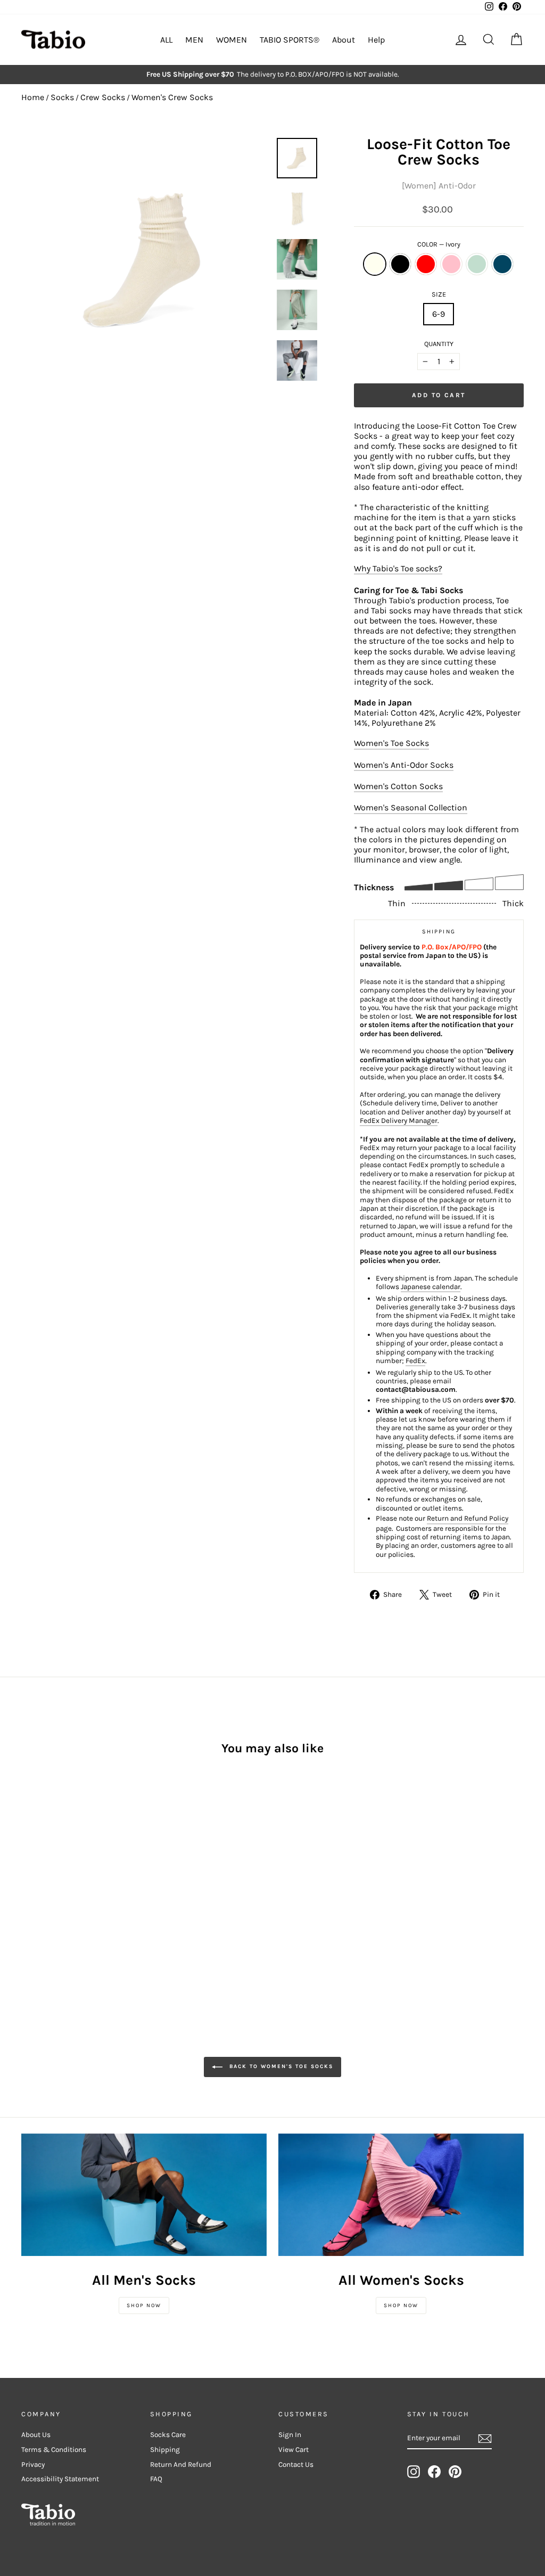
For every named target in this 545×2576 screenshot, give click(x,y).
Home (33, 97)
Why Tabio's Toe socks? (398, 568)
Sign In (290, 2435)
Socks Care (168, 2435)
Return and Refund (181, 2464)
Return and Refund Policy (468, 1518)
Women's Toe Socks (391, 743)
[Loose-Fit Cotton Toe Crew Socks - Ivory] (28, 1886)
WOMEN (232, 40)
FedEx (415, 1361)
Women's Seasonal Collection (411, 807)
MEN (194, 40)
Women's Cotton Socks (398, 786)
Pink (451, 264)
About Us (36, 2435)
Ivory (375, 264)
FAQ (156, 2479)
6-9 (439, 314)
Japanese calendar (431, 1287)
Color (439, 244)
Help (376, 40)
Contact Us (296, 2464)
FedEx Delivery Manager (399, 1121)
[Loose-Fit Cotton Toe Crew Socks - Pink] (72, 1886)
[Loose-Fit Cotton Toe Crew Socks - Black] (43, 1886)
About (344, 40)
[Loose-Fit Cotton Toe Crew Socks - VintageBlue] (100, 1886)
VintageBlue (502, 264)
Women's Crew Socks (172, 97)
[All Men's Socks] (144, 2195)
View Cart (294, 2450)
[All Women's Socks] (401, 2195)
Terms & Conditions (54, 2450)
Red (426, 264)
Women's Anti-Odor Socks (404, 765)
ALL (166, 40)
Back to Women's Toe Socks (280, 2066)
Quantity (439, 344)
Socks (62, 97)
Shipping (165, 2450)
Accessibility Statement (60, 2479)
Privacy (33, 2464)
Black (400, 264)
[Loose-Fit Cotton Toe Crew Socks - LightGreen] (86, 1886)
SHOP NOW (144, 2306)
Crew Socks (103, 97)
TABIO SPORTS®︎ (290, 40)
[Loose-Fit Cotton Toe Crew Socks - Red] (57, 1886)
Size (439, 294)
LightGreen (477, 264)
